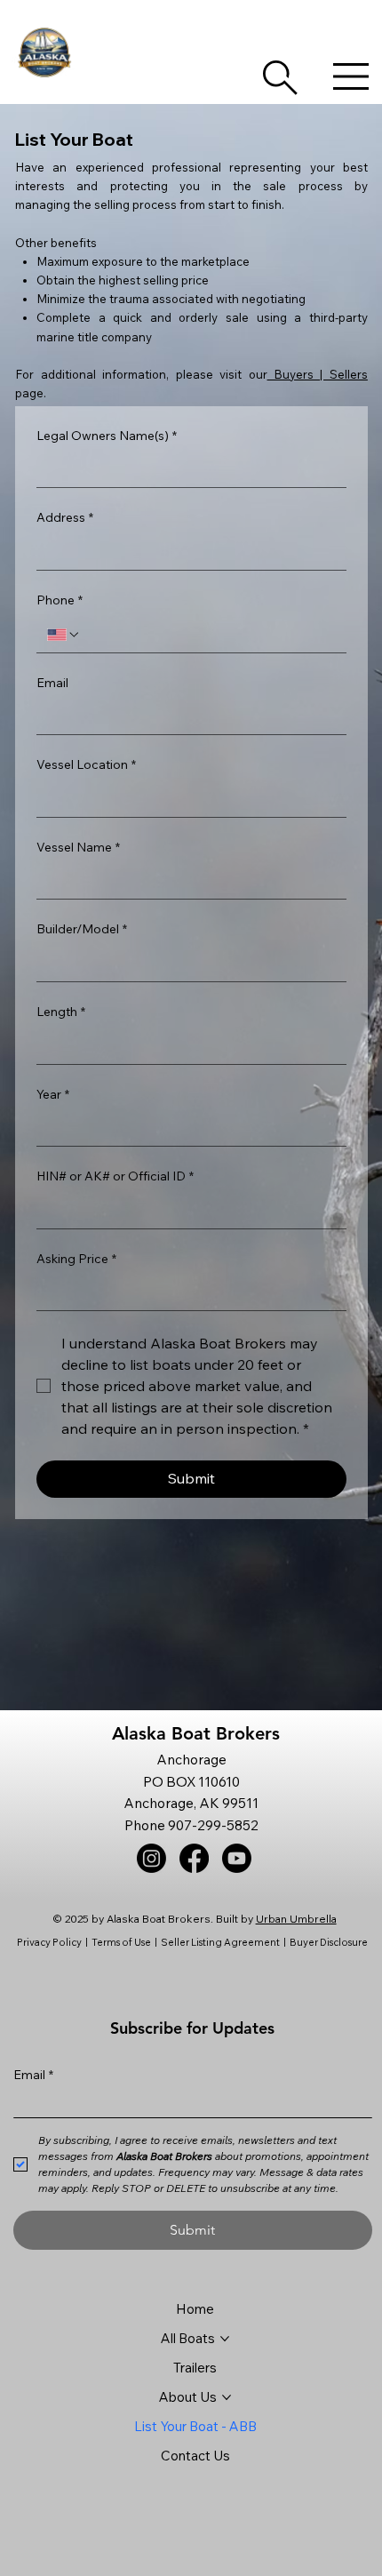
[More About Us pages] (227, 2397)
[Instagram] (151, 1858)
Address (65, 517)
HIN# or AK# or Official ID (115, 1176)
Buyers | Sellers (318, 374)
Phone (60, 600)
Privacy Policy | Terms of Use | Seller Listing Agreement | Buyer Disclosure (192, 1942)
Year (53, 1094)
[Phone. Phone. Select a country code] (64, 635)
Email (52, 683)
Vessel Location (86, 764)
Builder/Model (82, 929)
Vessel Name (78, 847)
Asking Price (76, 1259)
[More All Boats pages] (225, 2339)
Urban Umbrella (296, 1919)
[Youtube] (237, 1858)
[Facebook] (194, 1858)
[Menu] (351, 76)
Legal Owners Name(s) (107, 436)
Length (61, 1012)
